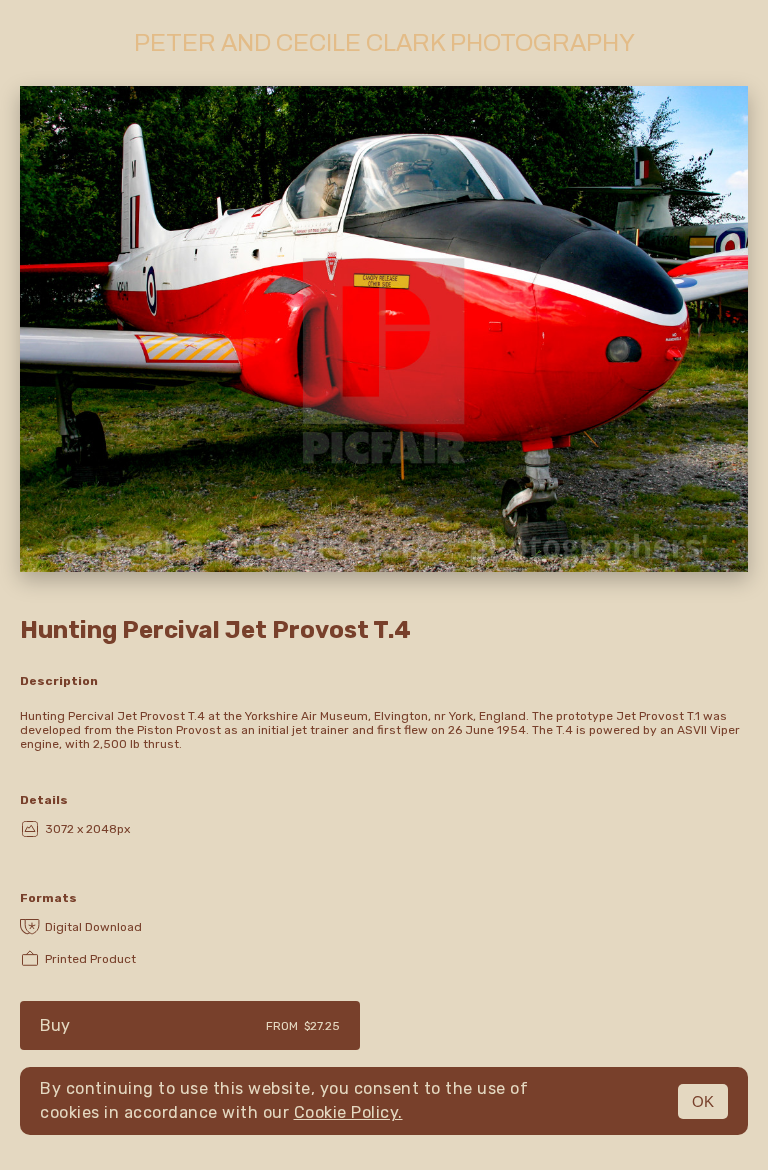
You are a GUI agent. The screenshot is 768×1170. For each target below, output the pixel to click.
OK (703, 1101)
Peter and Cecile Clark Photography (384, 43)
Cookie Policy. (348, 1112)
